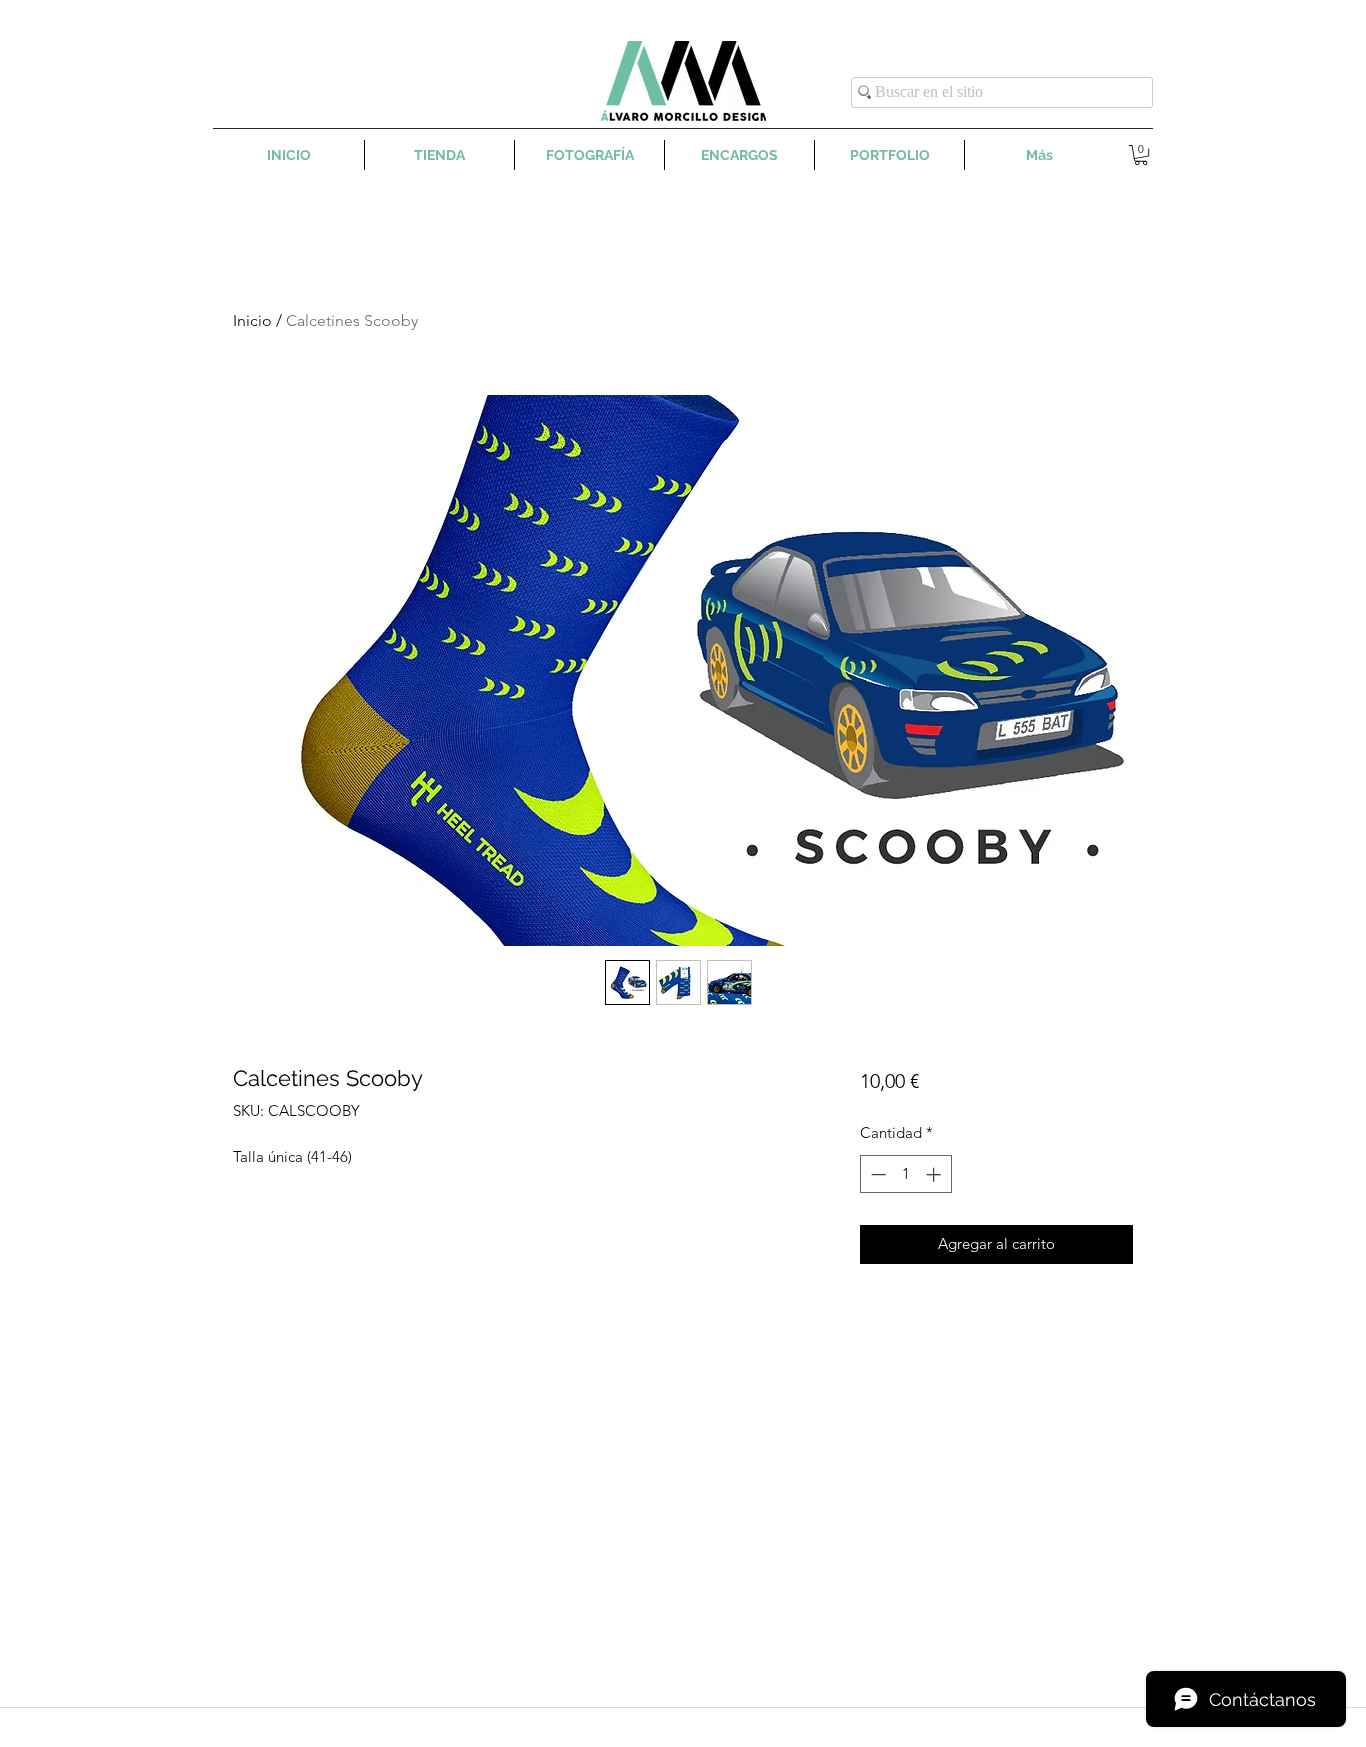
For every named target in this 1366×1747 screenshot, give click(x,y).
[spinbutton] (905, 1174)
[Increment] (935, 1174)
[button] (1141, 155)
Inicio (252, 320)
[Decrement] (876, 1174)
